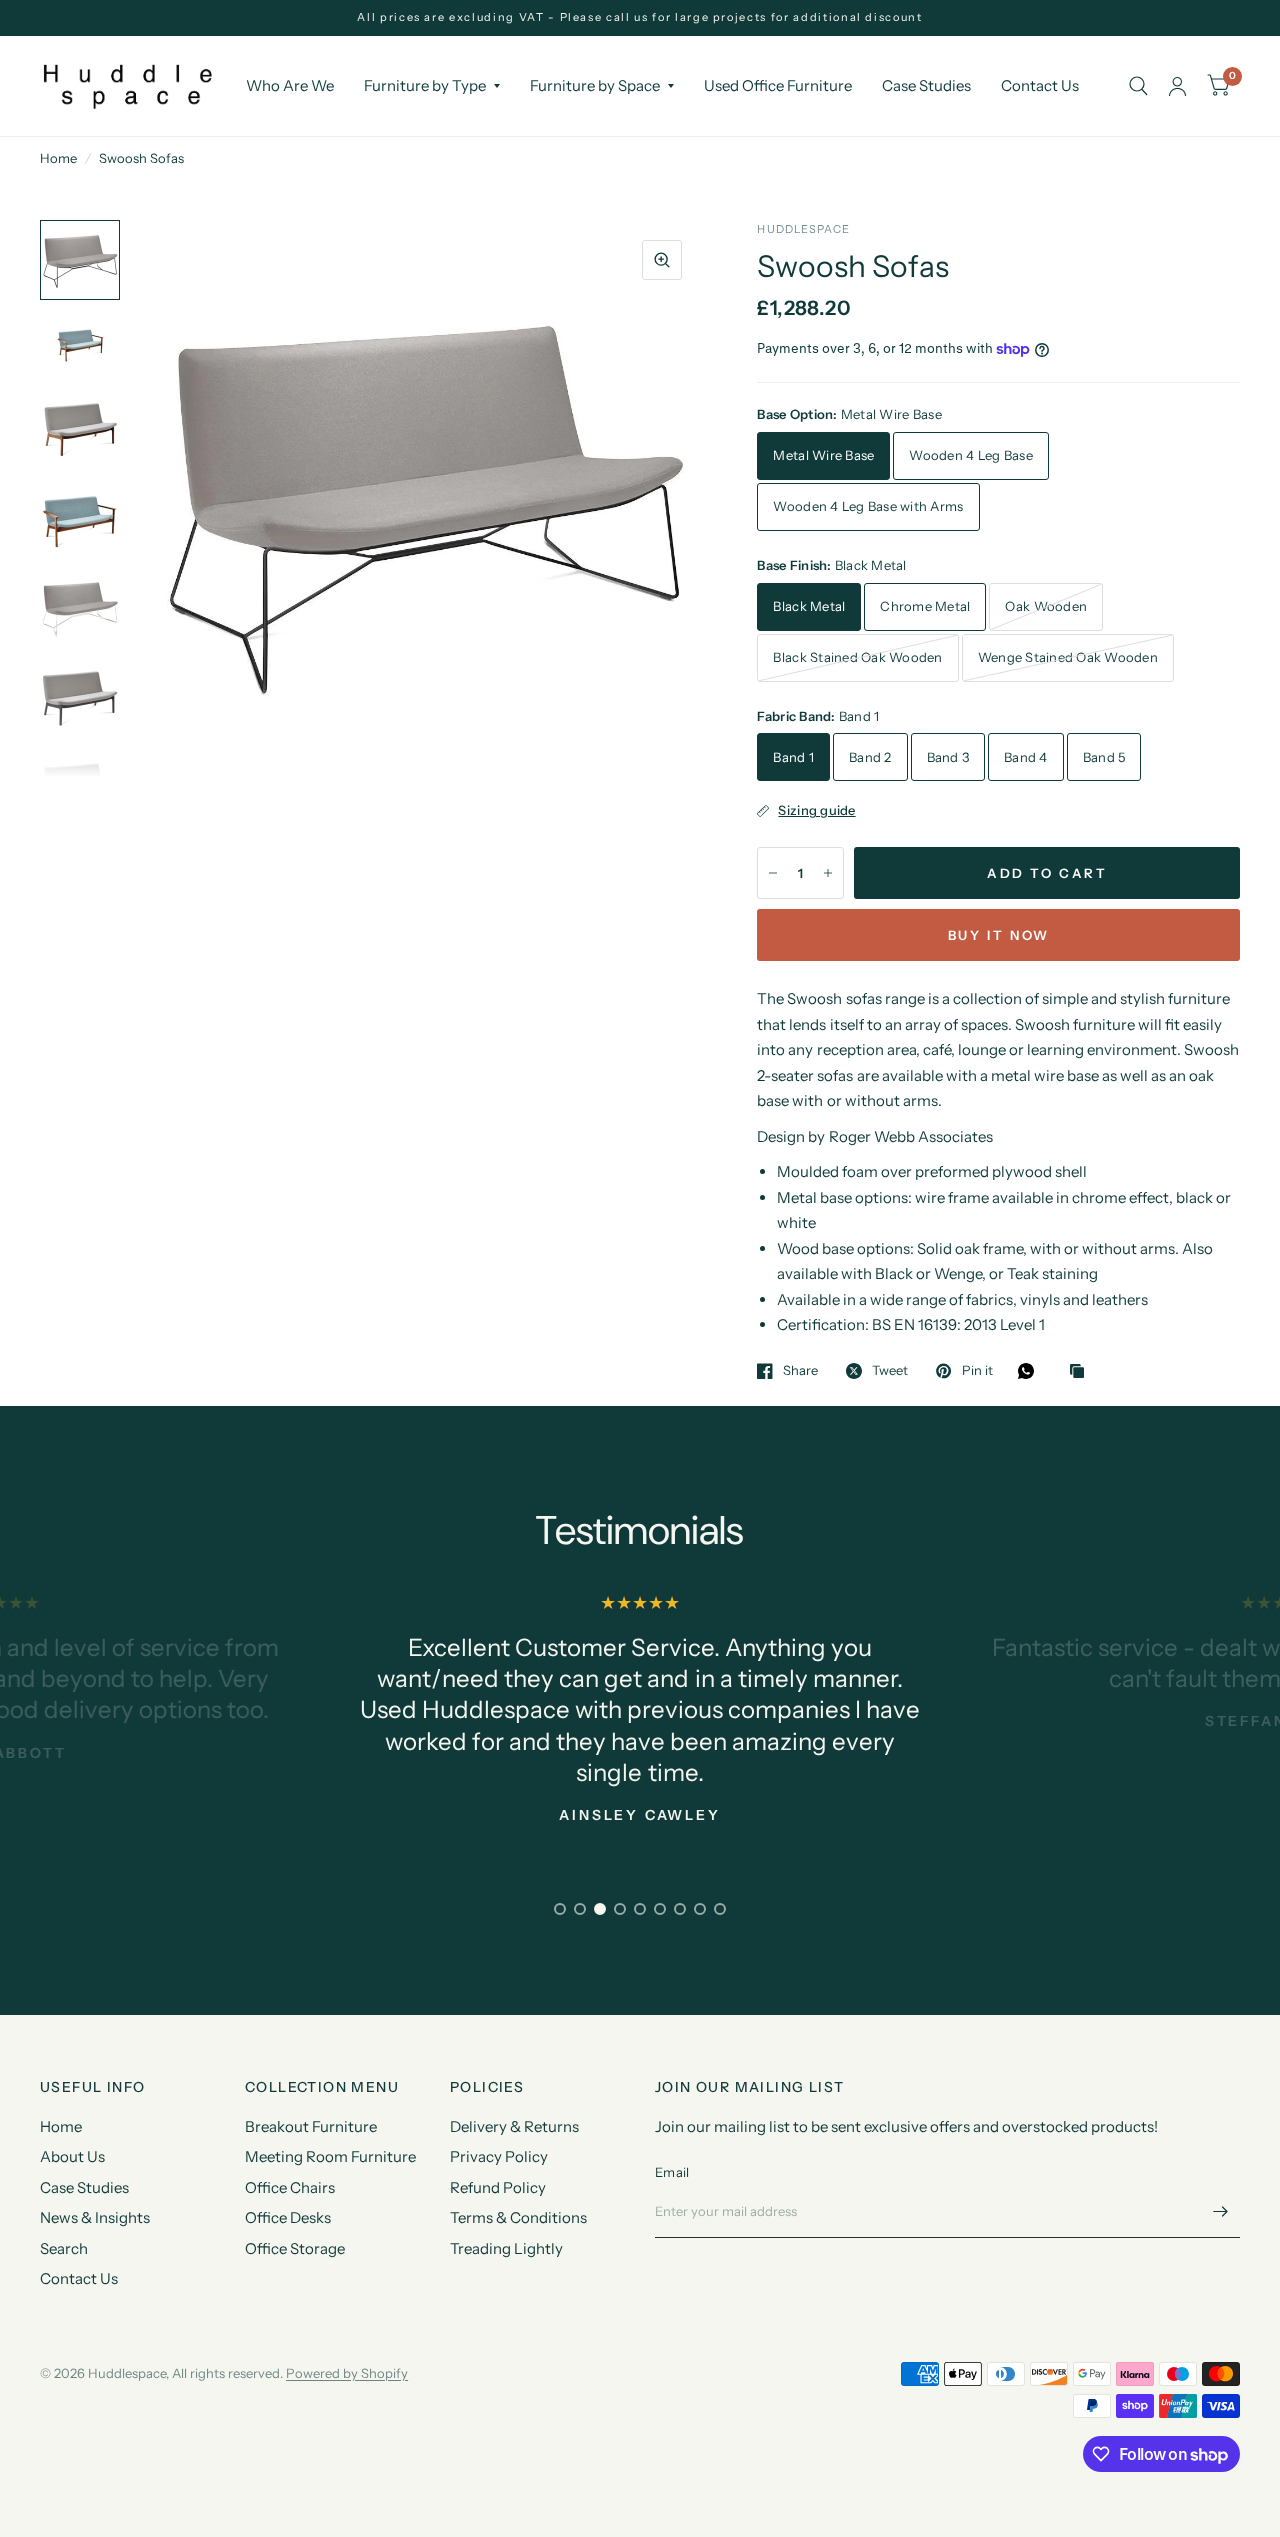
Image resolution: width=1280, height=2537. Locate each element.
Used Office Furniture (778, 85)
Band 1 (793, 757)
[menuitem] (290, 86)
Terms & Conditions (518, 2217)
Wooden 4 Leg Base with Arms (868, 506)
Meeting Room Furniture (330, 2156)
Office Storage (295, 2248)
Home (58, 158)
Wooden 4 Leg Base (970, 455)
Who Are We (290, 85)
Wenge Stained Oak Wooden (1068, 657)
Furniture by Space (595, 85)
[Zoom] (662, 260)
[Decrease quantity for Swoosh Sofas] (773, 873)
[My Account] (1177, 86)
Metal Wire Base (823, 455)
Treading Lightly (506, 2248)
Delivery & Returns (514, 2126)
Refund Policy (498, 2187)
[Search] (1138, 86)
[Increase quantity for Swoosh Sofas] (828, 873)
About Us (72, 2156)
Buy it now (999, 935)
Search (64, 2248)
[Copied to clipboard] (1082, 1372)
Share (800, 1371)
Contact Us (1040, 85)
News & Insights (95, 2217)
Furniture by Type (425, 85)
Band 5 (1104, 757)
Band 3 (948, 757)
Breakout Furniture (311, 2126)
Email (672, 2172)
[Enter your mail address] (1220, 2212)
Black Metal (809, 606)
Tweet (890, 1371)
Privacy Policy (499, 2156)
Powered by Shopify (347, 2373)
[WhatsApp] (1031, 1371)
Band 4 (1026, 757)
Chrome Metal (925, 606)
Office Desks (288, 2217)
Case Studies (926, 85)
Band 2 (870, 757)
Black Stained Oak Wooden (857, 657)
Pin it (977, 1371)
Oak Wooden (1046, 606)
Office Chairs (290, 2187)
